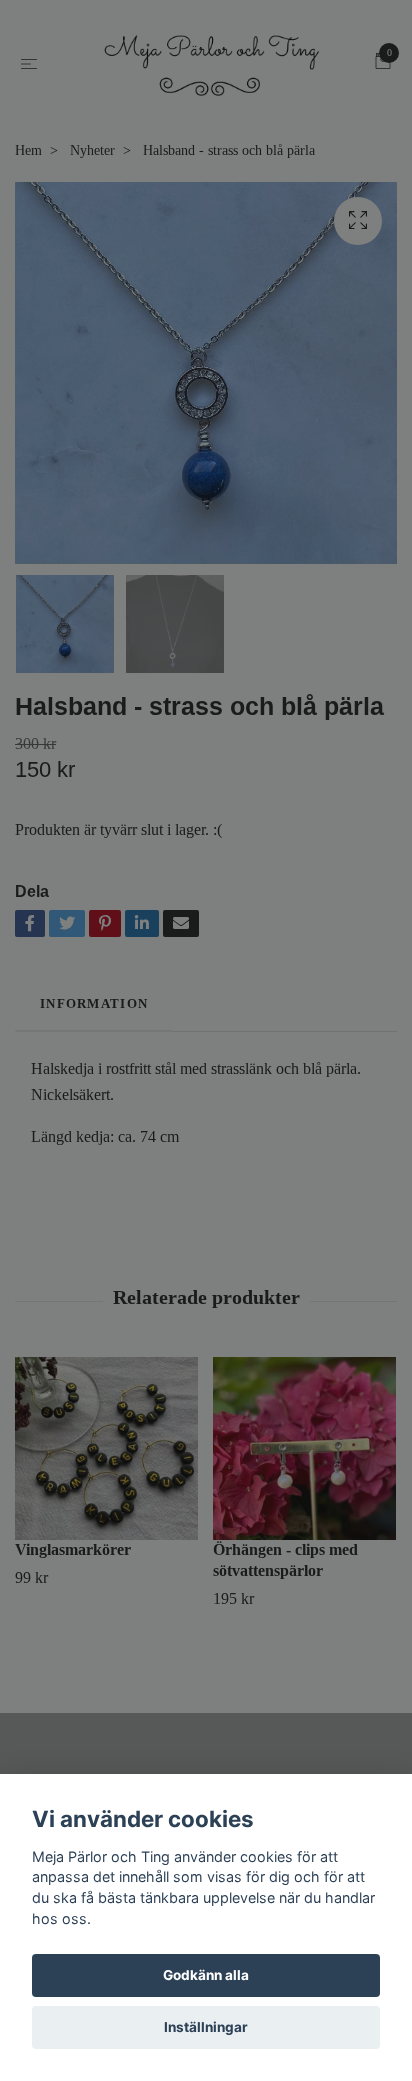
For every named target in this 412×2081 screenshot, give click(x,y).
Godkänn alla (206, 1975)
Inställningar (206, 2027)
